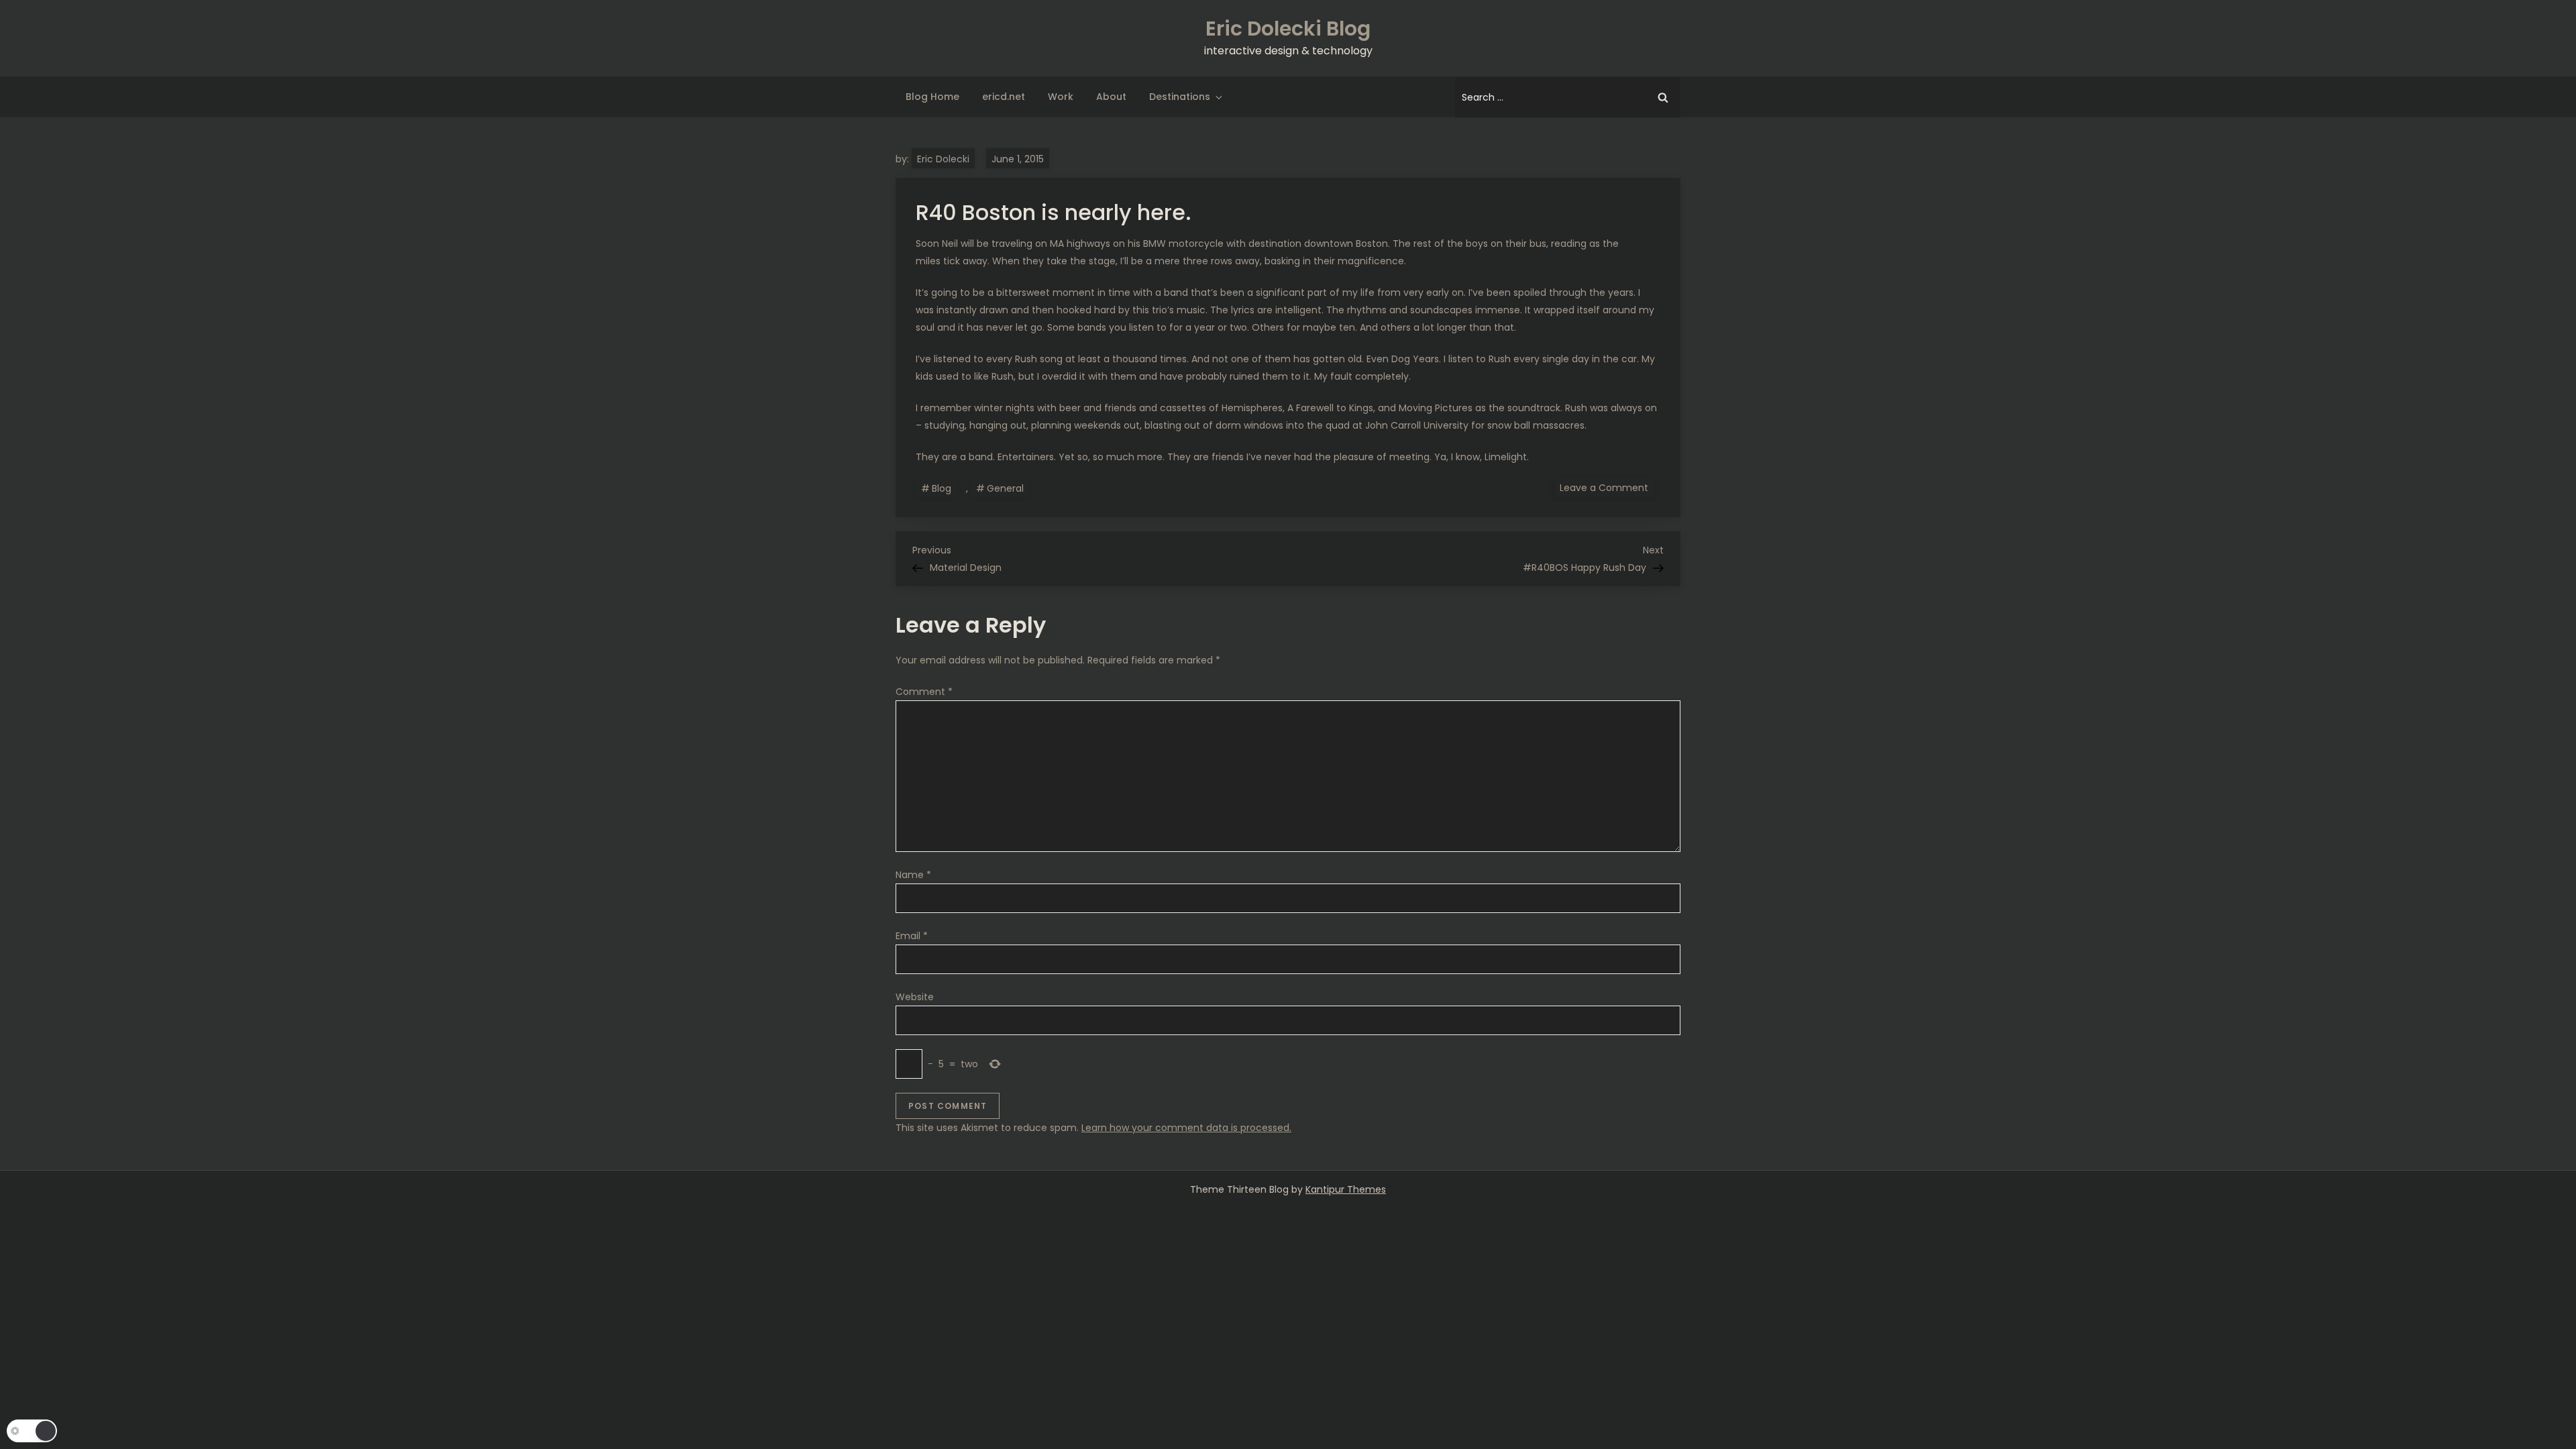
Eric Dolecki (943, 159)
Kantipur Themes (1346, 1189)
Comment (924, 692)
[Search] (1663, 97)
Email (912, 936)
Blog (942, 488)
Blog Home (932, 97)
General (1005, 488)
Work (1061, 97)
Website (915, 997)
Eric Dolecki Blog (1288, 29)
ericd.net (1004, 97)
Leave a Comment (1607, 487)
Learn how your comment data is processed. (1186, 1128)
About (1111, 97)
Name (913, 875)
